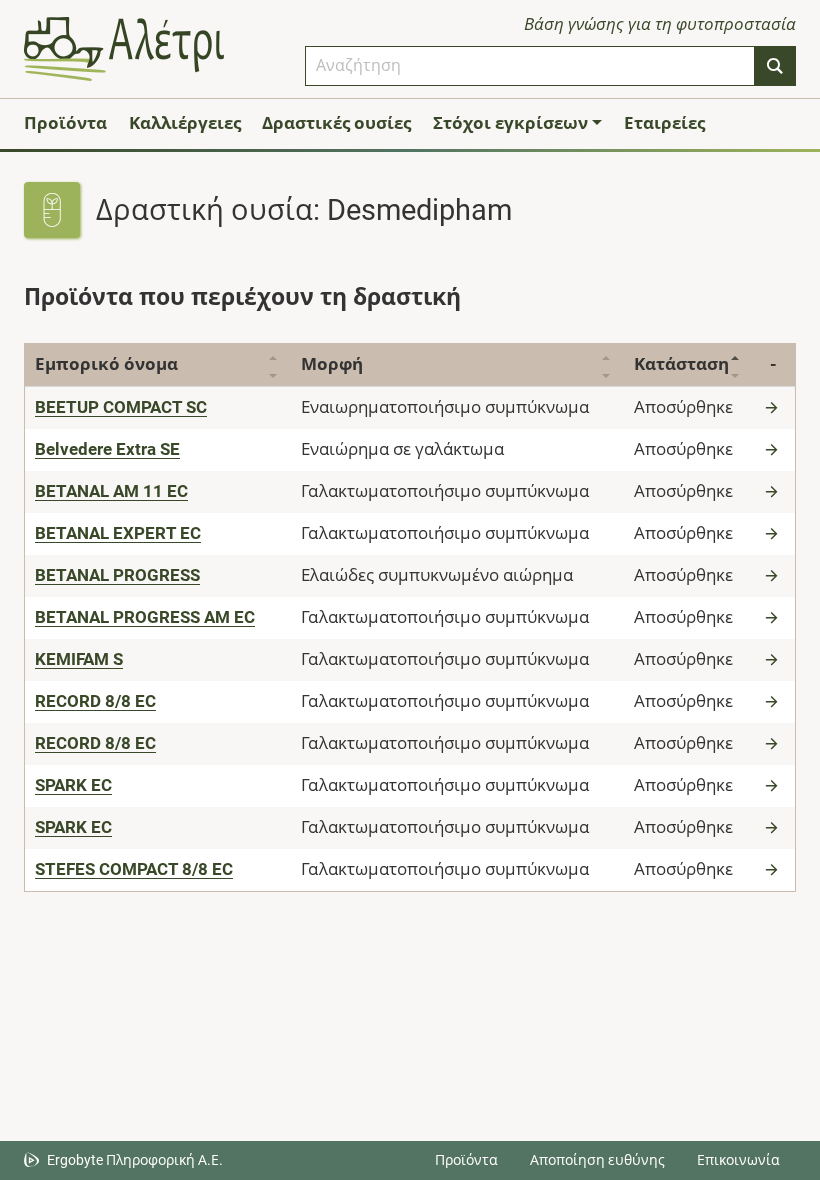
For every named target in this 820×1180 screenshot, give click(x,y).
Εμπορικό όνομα (106, 364)
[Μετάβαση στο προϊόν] (774, 407)
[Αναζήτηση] (775, 66)
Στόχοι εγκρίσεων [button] (510, 123)
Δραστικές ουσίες (336, 123)
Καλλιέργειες (185, 123)
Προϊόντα (65, 123)
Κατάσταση (681, 364)
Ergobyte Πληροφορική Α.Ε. (135, 1160)
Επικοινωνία (738, 1160)
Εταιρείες (664, 123)
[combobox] (530, 66)
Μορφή (332, 364)
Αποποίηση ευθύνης (597, 1160)
